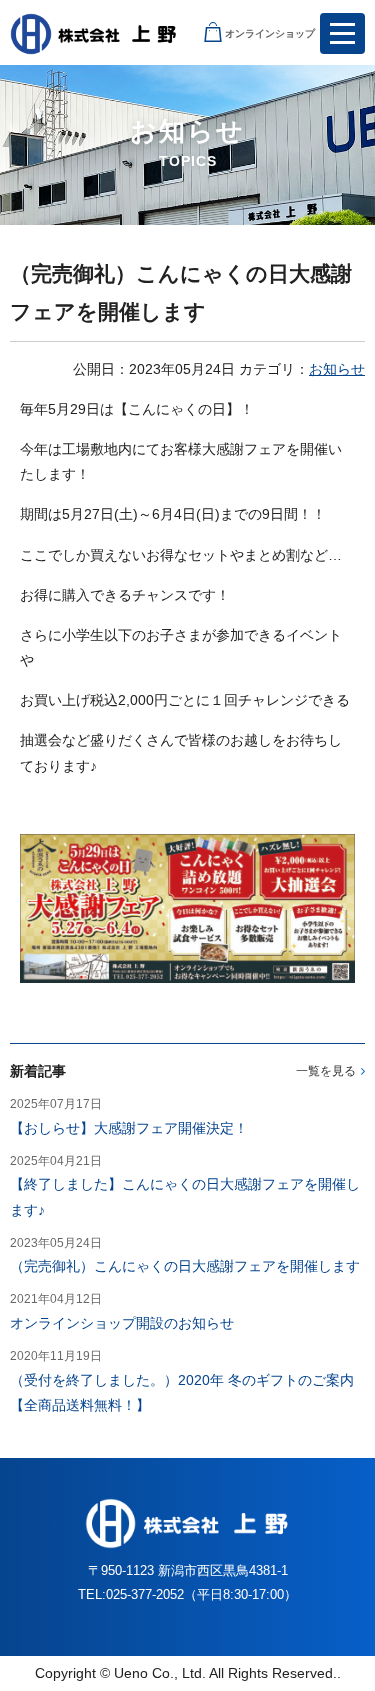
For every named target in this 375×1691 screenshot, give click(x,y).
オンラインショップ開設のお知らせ (122, 1323)
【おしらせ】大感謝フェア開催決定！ (129, 1128)
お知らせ (337, 369)
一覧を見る (326, 1071)
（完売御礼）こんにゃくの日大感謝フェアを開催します (185, 1266)
